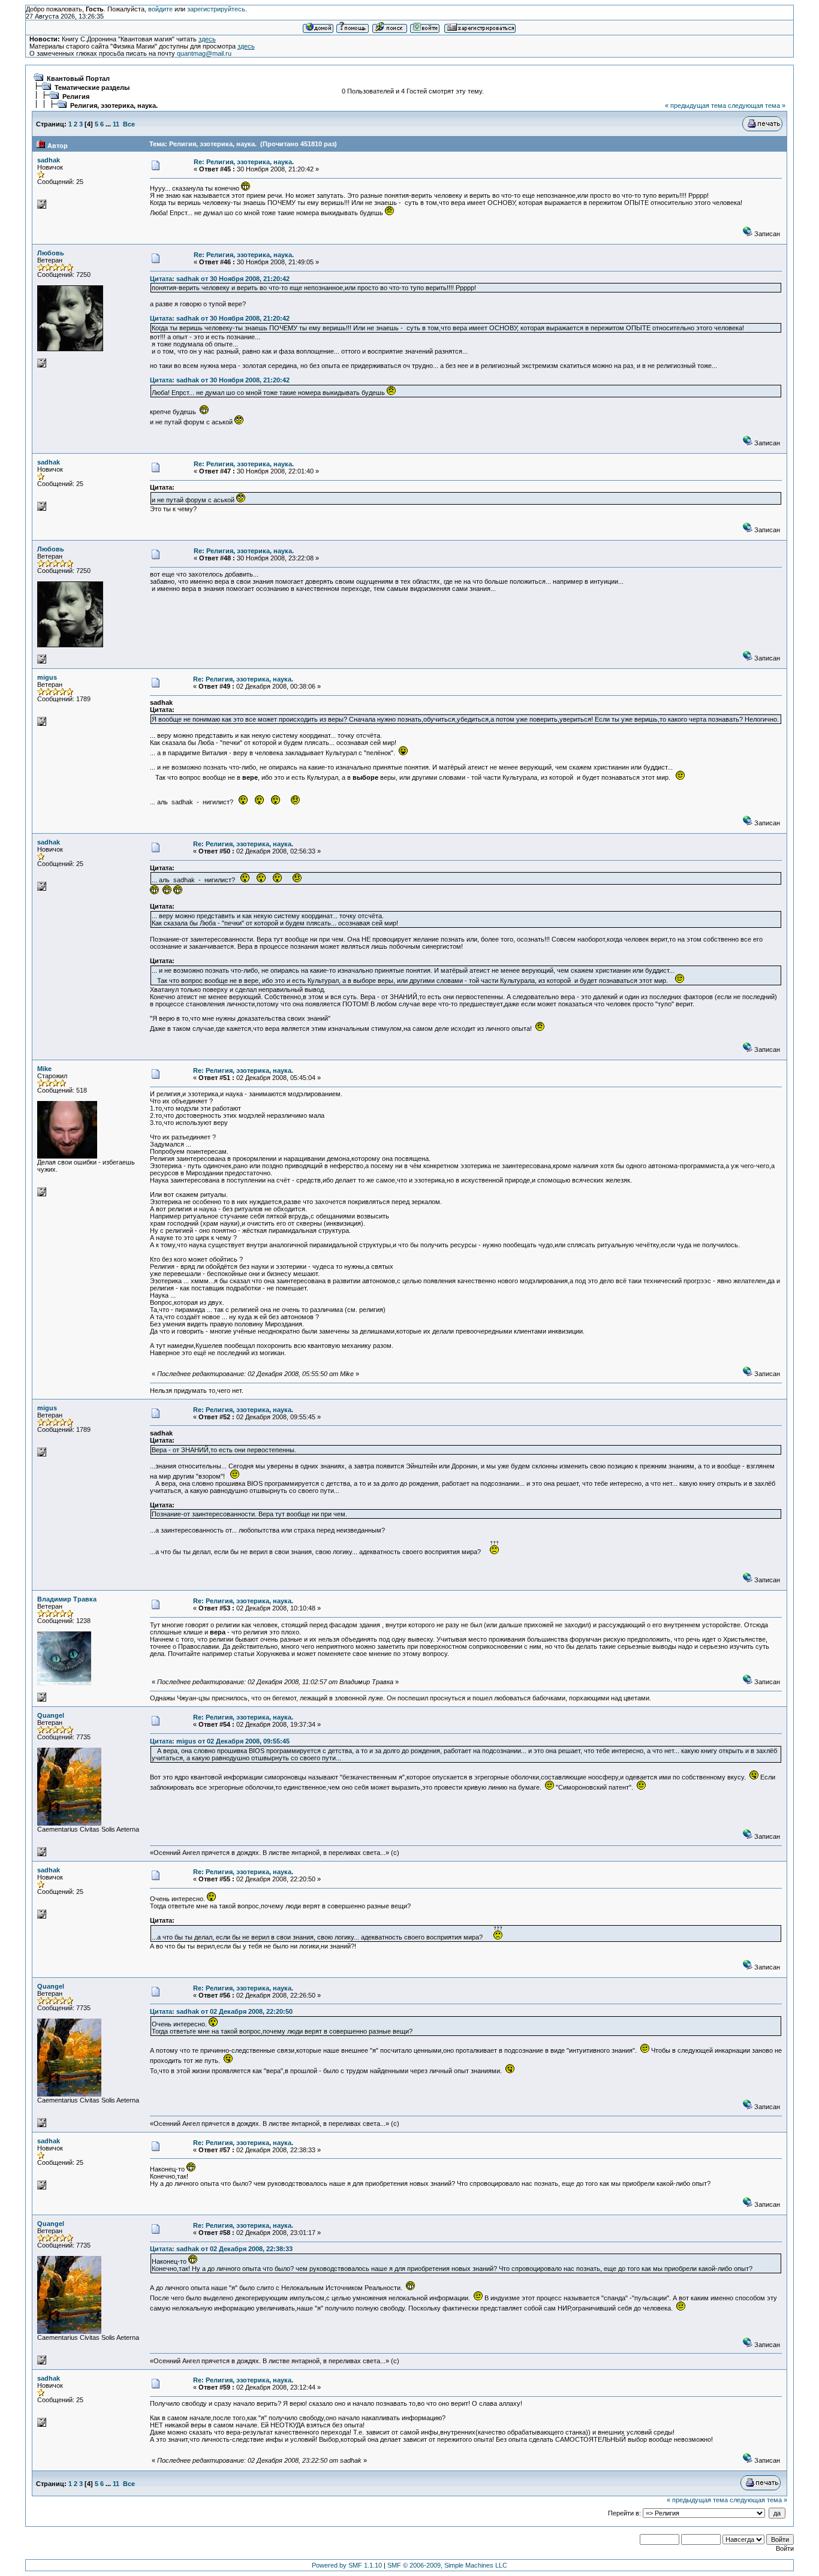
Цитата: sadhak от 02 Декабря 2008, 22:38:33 (221, 2249)
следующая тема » (757, 105)
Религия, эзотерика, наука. (114, 105)
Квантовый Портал (78, 79)
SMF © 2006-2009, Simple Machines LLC (447, 2565)
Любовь (51, 253)
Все (129, 124)
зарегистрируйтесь (216, 9)
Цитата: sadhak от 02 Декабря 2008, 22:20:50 (221, 2011)
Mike (44, 1069)
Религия (76, 96)
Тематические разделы (92, 88)
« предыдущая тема (695, 105)
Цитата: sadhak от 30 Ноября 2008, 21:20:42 (220, 279)
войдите (160, 9)
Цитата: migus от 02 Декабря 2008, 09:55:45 (220, 1741)
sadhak (49, 160)
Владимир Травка (67, 1599)
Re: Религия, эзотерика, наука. (244, 162)
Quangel (51, 1715)
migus (47, 677)
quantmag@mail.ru (204, 53)
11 (116, 124)
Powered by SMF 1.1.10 (347, 2565)
